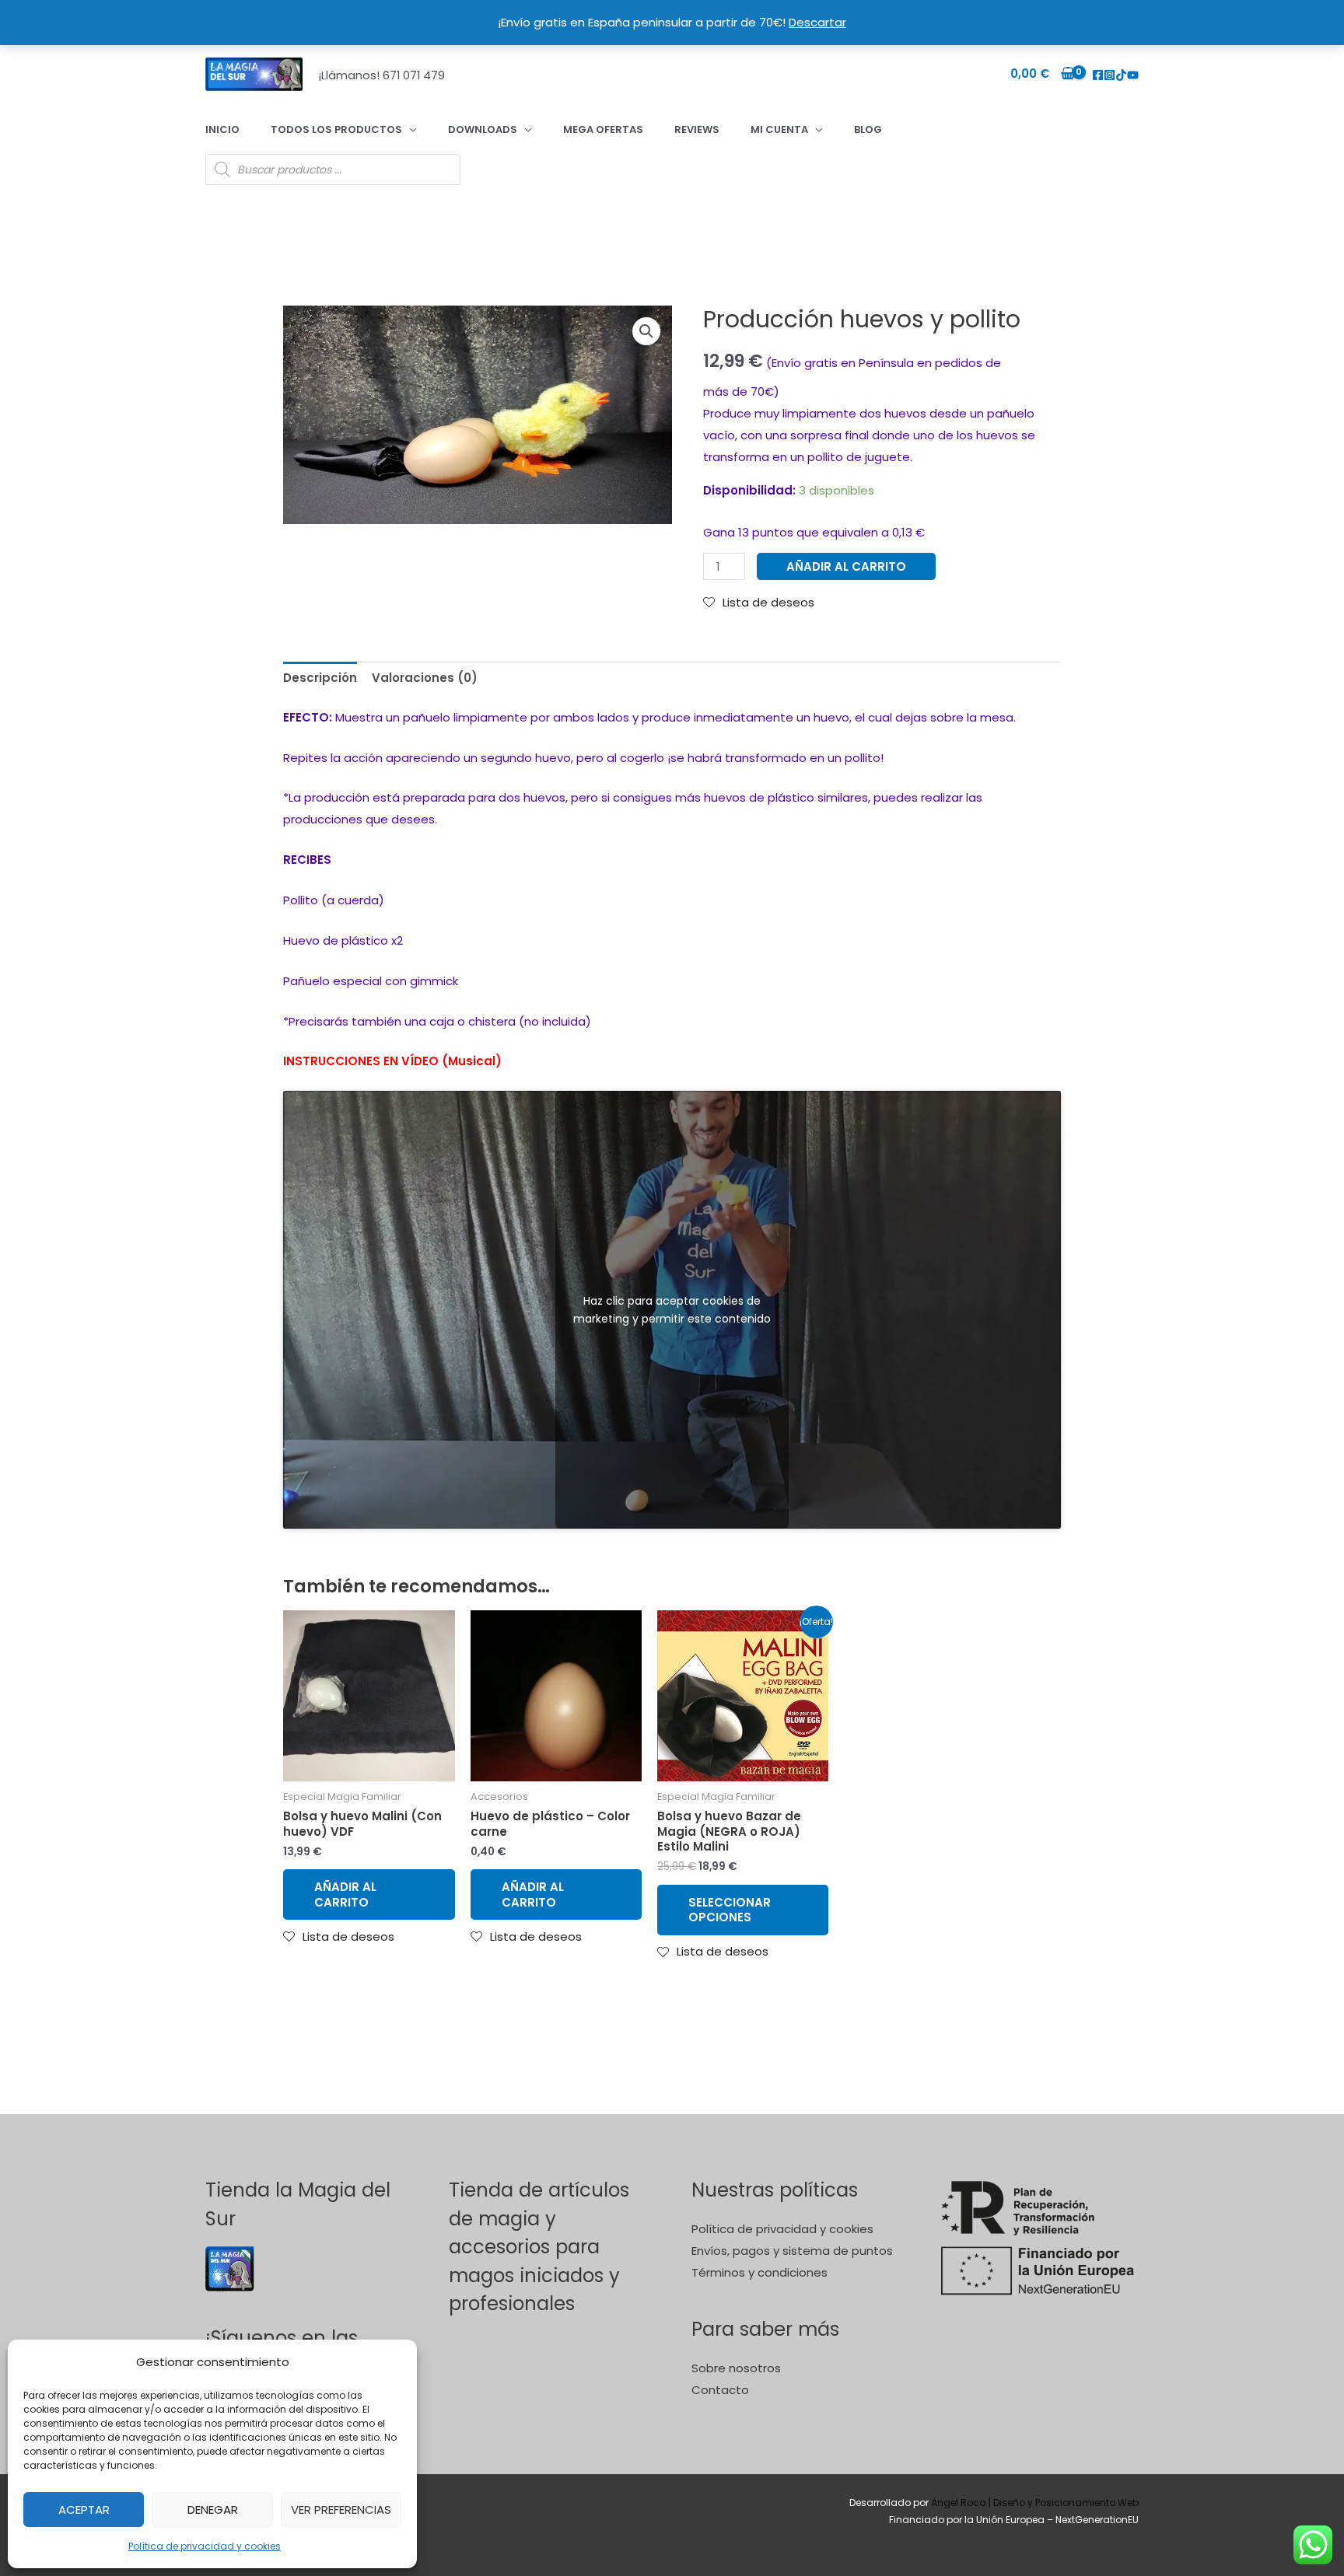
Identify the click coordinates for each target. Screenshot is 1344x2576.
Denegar (213, 2510)
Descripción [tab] (320, 678)
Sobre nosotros (736, 2368)
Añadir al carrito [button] (345, 1894)
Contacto (720, 2390)
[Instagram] (1109, 75)
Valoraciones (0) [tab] (425, 678)
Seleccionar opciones (730, 1910)
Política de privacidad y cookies (205, 2546)
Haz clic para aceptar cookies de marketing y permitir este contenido (672, 1309)
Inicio (222, 129)
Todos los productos (336, 129)
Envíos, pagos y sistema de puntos (792, 2251)
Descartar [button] (817, 22)
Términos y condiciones (759, 2272)
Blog (868, 129)
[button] (646, 331)
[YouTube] (1133, 75)
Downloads (483, 129)
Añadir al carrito (846, 566)
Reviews (697, 129)
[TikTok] (1121, 75)
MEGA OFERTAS (603, 129)
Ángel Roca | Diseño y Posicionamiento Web (1035, 2503)
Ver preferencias (341, 2510)
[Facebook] (1098, 75)
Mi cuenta (779, 129)
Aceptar (84, 2510)
